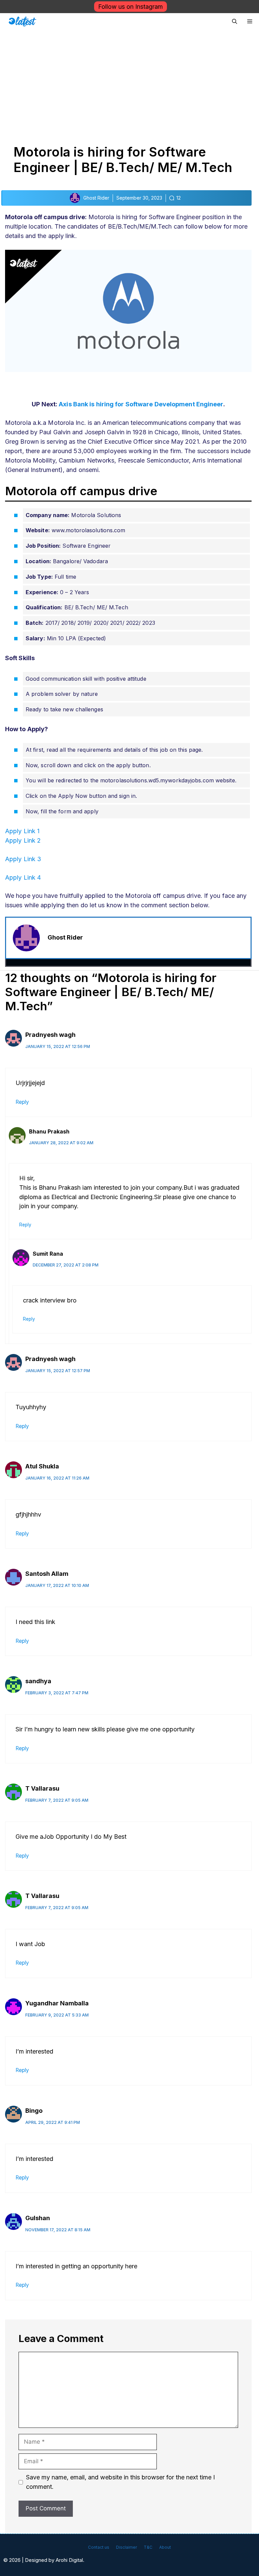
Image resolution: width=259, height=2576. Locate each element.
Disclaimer (126, 2547)
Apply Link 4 (23, 877)
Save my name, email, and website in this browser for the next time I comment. (120, 2482)
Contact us (99, 2547)
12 (179, 198)
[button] (235, 22)
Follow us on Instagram (131, 7)
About (165, 2547)
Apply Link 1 (22, 831)
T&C (148, 2547)
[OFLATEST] (22, 22)
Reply (22, 1102)
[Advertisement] (129, 80)
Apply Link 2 (23, 840)
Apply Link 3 (23, 859)
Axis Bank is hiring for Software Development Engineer (141, 404)
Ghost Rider (65, 937)
